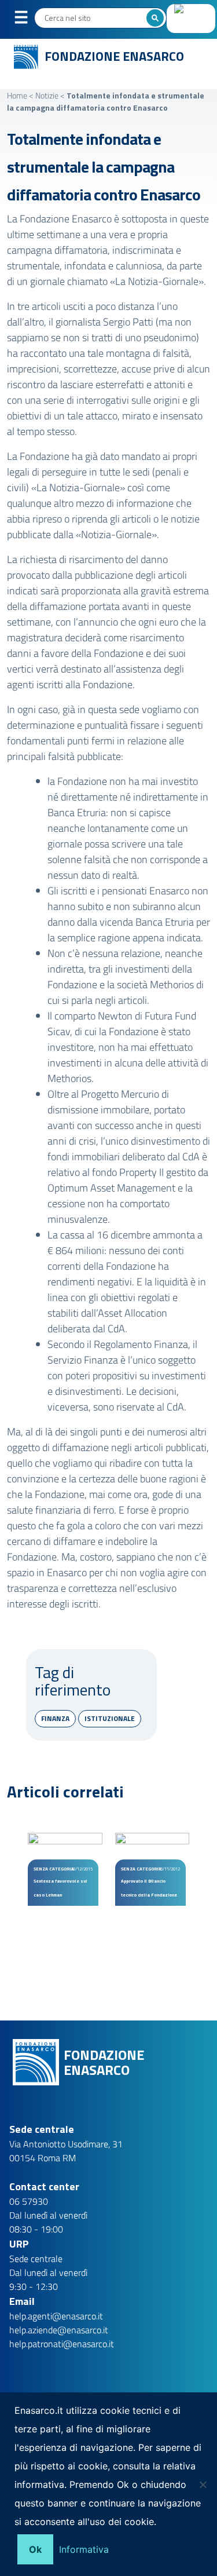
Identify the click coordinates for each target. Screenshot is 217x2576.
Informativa (84, 2549)
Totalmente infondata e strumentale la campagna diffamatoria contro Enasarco (104, 167)
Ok (35, 2549)
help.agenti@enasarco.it (56, 2316)
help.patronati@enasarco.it (62, 2344)
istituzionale (110, 1718)
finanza (55, 1718)
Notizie (47, 95)
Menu (28, 20)
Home (17, 95)
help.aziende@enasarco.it (59, 2330)
